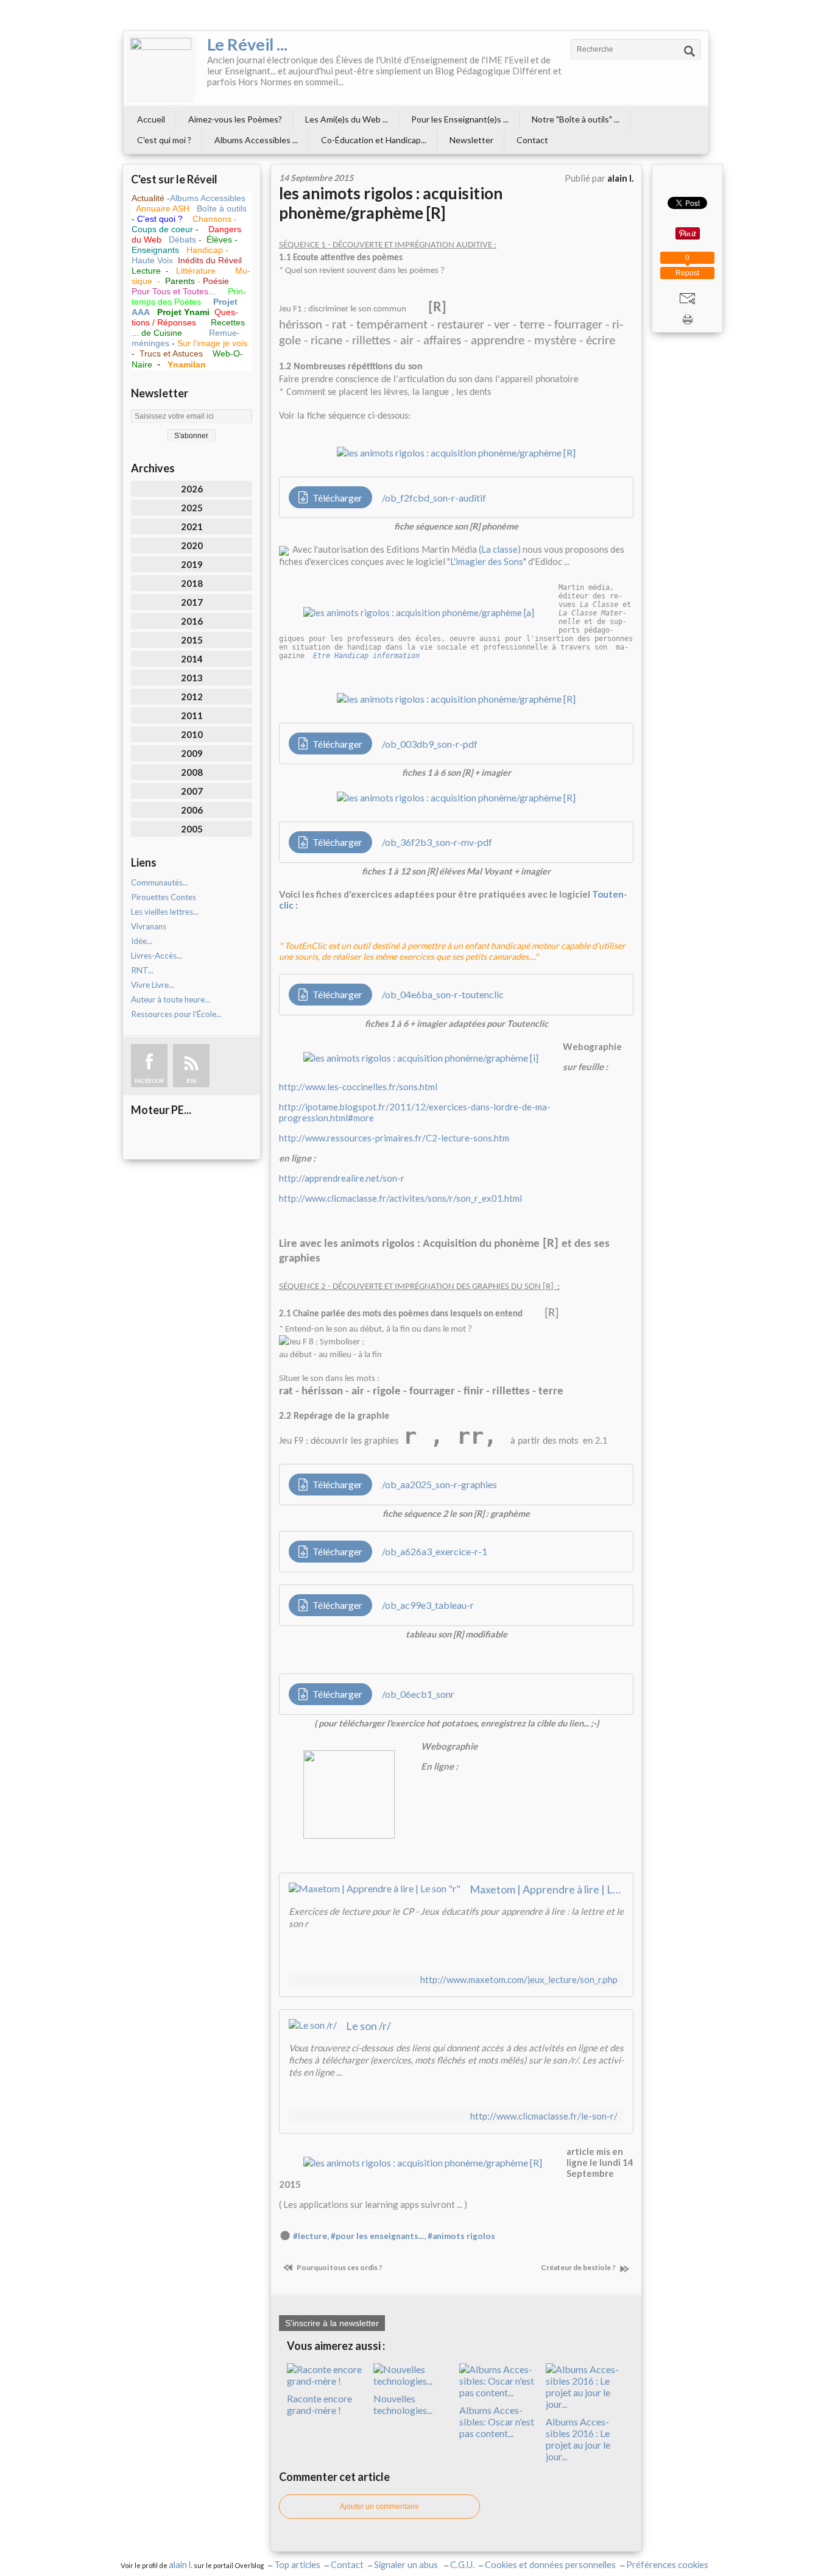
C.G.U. (462, 2565)
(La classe (498, 549)
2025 (192, 508)
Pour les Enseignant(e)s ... (460, 119)
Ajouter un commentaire (379, 2507)
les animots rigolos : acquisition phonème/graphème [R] (391, 203)
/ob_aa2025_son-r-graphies (439, 1484)
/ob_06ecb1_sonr (418, 1694)
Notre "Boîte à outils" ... (576, 119)
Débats (184, 240)
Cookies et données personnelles (550, 2565)
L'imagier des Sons (487, 561)
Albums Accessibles (208, 198)
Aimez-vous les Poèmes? (235, 119)
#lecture (310, 2236)
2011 (192, 715)
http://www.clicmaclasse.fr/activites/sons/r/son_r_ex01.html (400, 1198)
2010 (192, 734)
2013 (192, 678)
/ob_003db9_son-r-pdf (430, 744)
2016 (192, 621)
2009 (192, 753)
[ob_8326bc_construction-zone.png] (423, 2161)
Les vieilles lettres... (165, 912)
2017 (192, 602)
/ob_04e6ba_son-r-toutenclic (443, 994)
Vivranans (149, 926)
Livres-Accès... (157, 956)
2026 (192, 489)
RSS (191, 1081)
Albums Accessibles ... (256, 140)
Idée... (142, 941)
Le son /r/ (368, 2026)
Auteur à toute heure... (171, 999)
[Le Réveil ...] (161, 68)
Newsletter (471, 140)
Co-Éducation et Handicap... (374, 140)
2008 (192, 772)
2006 (192, 810)
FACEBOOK (149, 1081)
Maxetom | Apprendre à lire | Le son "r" (547, 1889)
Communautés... (160, 882)
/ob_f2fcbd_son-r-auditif (434, 498)
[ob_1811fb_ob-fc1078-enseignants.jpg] (396, 1793)
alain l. (181, 2565)
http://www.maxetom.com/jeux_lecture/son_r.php (519, 1980)
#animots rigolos (461, 2236)
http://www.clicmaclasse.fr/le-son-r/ (544, 2116)
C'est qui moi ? (164, 140)
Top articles (297, 2565)
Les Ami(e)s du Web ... (347, 119)
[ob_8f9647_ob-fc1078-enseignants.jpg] (421, 1056)
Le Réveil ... (247, 44)
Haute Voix (152, 260)
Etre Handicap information (366, 656)
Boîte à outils (222, 208)
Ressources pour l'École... (176, 1014)
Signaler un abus (407, 2565)
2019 (192, 564)
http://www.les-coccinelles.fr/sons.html (358, 1087)
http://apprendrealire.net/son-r (342, 1178)
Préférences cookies (667, 2565)
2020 (192, 545)
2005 (192, 829)
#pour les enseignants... (377, 2236)
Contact (532, 140)
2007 (192, 791)
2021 (192, 527)
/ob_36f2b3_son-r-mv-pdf (437, 842)
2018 (192, 583)
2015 (192, 640)
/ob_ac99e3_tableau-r (428, 1605)
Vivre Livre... (153, 985)
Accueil (151, 119)
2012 (192, 697)
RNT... (142, 970)
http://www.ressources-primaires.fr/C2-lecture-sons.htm (394, 1138)
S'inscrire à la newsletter (332, 2323)
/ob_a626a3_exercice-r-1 (435, 1551)
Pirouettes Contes (164, 897)
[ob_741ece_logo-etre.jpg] (419, 611)
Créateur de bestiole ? (579, 2267)
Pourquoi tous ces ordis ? (339, 2267)
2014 (192, 659)
